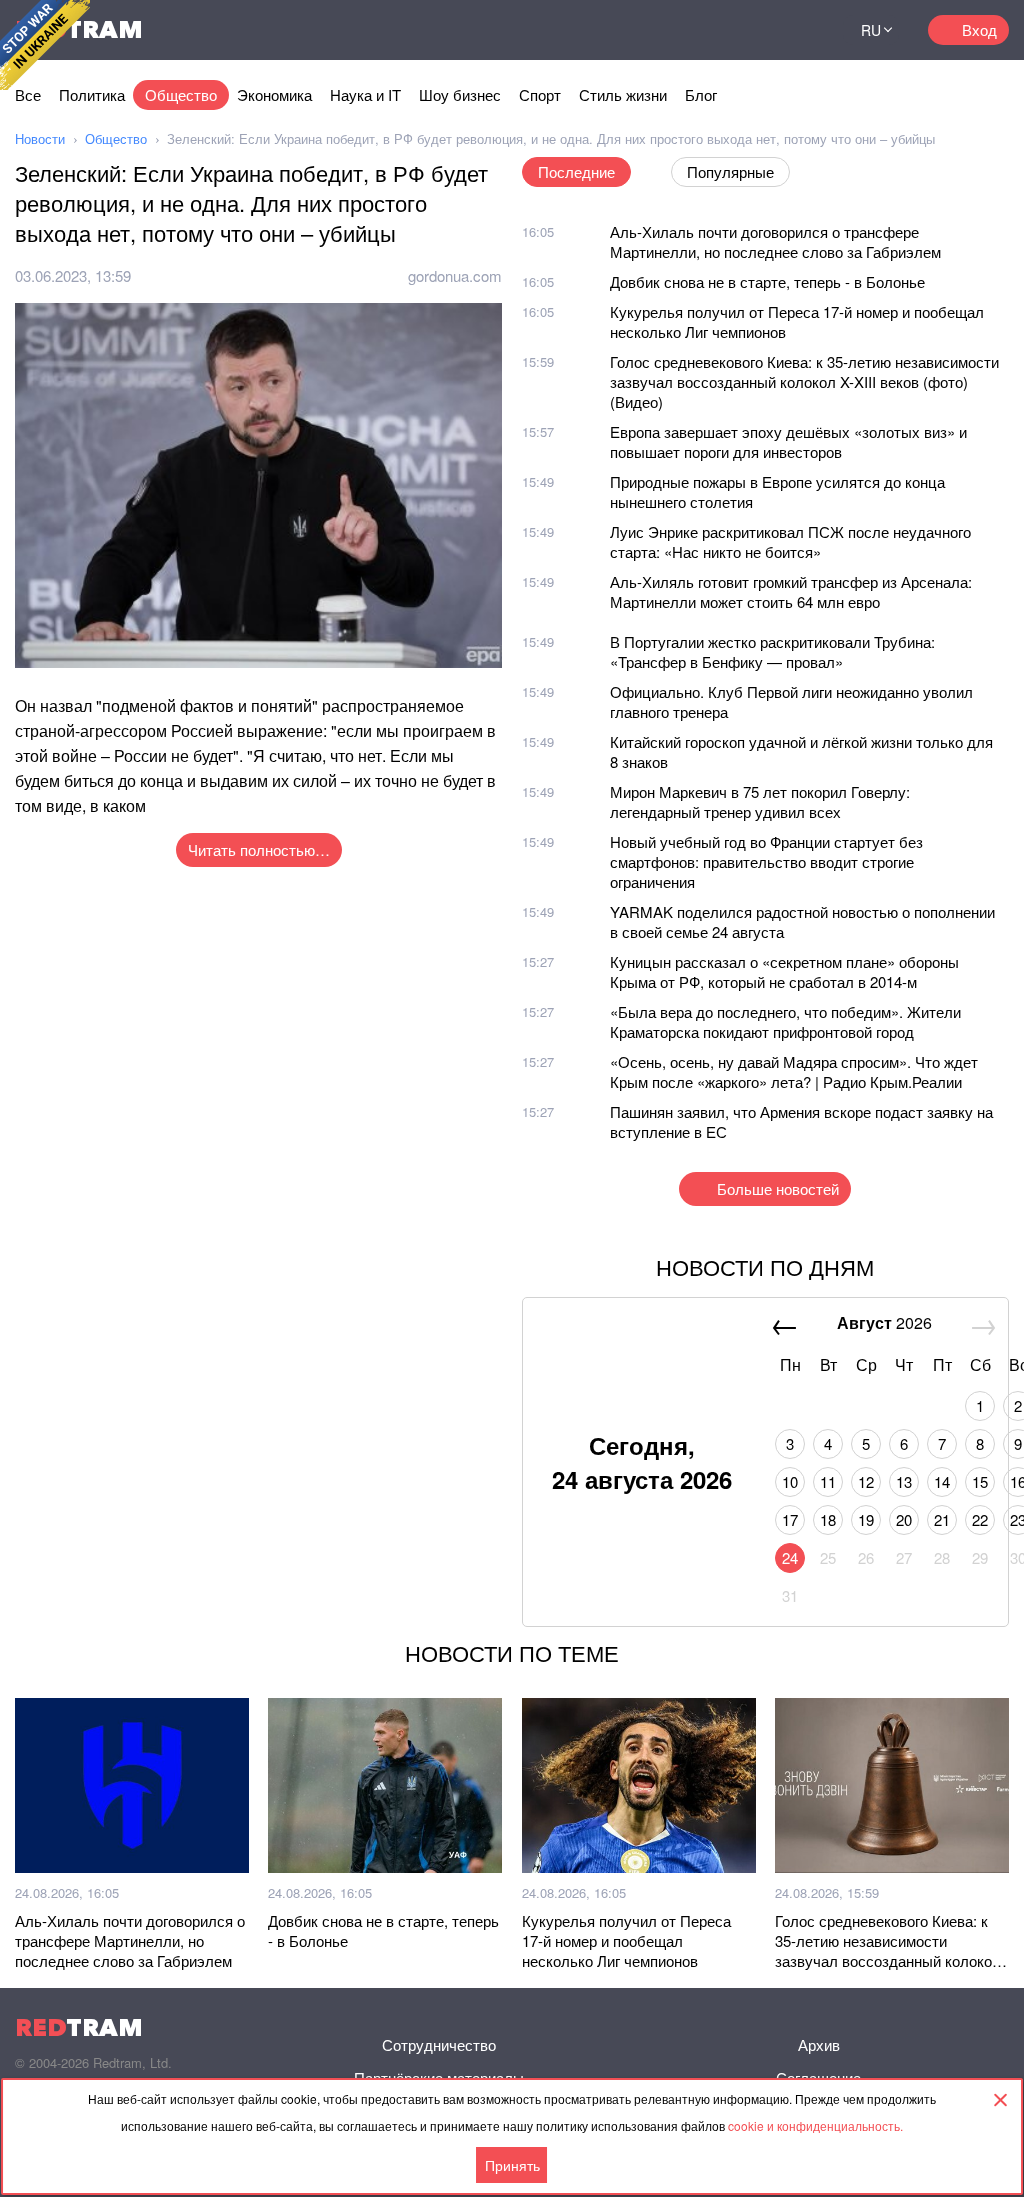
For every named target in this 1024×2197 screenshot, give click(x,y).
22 (980, 1519)
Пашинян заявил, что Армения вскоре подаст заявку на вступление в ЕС (801, 1121)
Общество (181, 94)
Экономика (274, 94)
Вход (979, 29)
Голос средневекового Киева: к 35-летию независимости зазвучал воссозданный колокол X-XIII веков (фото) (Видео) (804, 381)
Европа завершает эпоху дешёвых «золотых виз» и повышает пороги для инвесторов (788, 441)
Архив (819, 2044)
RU (871, 30)
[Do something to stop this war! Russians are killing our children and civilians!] (45, 45)
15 (980, 1481)
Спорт (540, 94)
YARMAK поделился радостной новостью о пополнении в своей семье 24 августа (802, 921)
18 (828, 1519)
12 (866, 1481)
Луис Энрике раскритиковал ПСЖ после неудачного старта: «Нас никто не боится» (790, 541)
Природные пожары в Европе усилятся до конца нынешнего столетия (777, 491)
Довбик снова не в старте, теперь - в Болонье (767, 281)
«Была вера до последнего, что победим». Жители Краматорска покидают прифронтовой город (785, 1021)
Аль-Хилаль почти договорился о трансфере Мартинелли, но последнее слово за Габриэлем (775, 241)
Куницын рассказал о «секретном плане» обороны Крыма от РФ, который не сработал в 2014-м (784, 971)
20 (904, 1519)
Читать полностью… (259, 849)
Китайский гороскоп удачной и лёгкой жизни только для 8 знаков (801, 751)
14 (942, 1481)
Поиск (803, 30)
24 (790, 1557)
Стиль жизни (623, 94)
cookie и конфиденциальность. (815, 2125)
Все (28, 94)
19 (866, 1519)
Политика (92, 94)
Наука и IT (365, 94)
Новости (40, 138)
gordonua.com (455, 275)
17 (790, 1519)
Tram (79, 2027)
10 (790, 1481)
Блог (701, 94)
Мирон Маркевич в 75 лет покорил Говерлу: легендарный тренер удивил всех (760, 801)
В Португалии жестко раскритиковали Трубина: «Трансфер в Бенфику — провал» (772, 651)
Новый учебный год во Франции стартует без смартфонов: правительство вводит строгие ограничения (766, 861)
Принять (512, 2165)
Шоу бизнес (460, 94)
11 (828, 1481)
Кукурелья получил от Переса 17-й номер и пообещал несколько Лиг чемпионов (797, 321)
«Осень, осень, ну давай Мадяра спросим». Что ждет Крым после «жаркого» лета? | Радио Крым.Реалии (794, 1071)
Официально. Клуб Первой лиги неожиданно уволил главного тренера (791, 701)
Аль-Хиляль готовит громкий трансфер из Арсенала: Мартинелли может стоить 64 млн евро (791, 591)
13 (904, 1481)
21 (942, 1519)
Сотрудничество (439, 2044)
